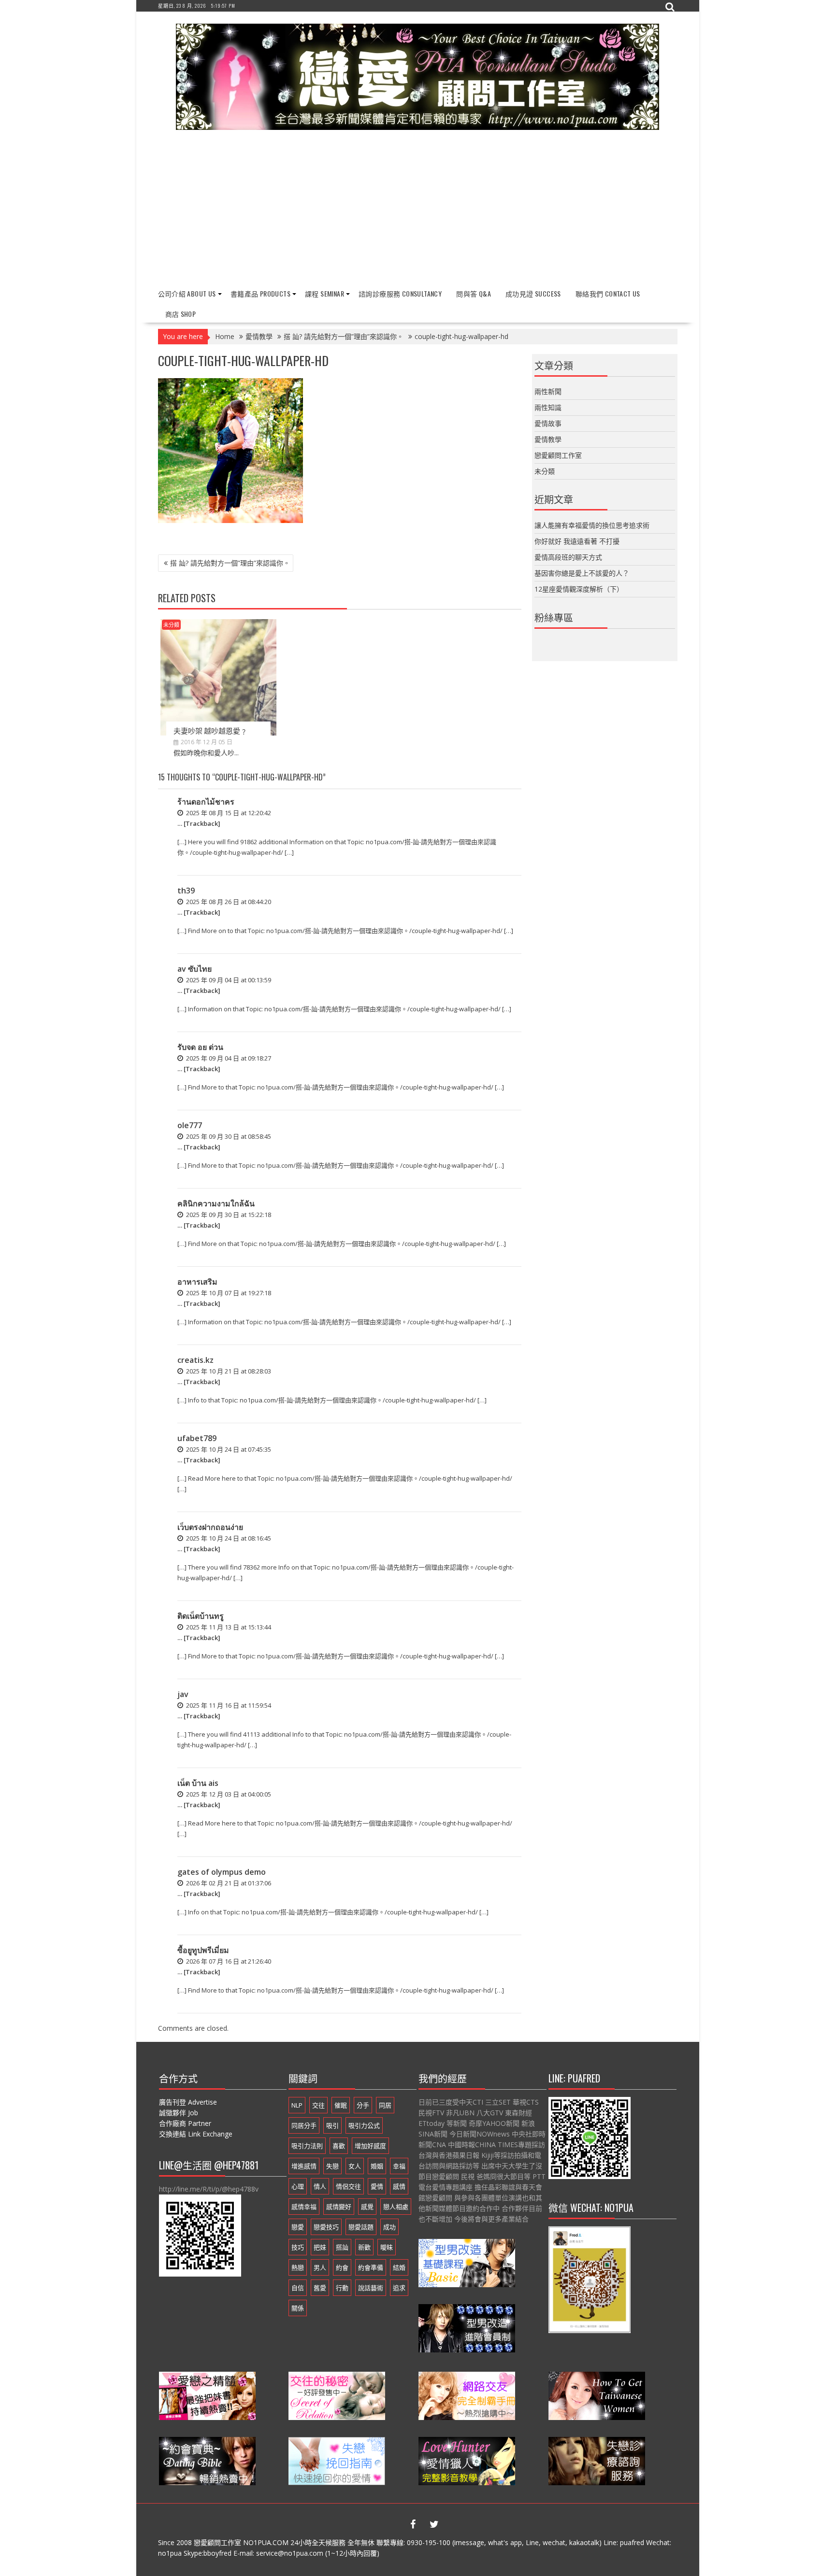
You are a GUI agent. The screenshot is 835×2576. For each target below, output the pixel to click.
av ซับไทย (194, 969)
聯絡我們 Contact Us (608, 293)
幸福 (399, 2166)
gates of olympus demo (222, 1872)
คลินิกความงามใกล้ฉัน (216, 1203)
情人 (320, 2186)
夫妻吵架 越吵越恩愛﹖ (210, 730)
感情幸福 (304, 2207)
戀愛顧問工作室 (558, 455)
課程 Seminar (324, 293)
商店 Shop (181, 314)
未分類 (171, 625)
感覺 (367, 2207)
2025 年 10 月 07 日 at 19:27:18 (228, 1293)
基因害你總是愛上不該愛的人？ (582, 573)
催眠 (341, 2105)
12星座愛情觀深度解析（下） (579, 589)
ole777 (190, 1125)
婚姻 (377, 2166)
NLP (297, 2105)
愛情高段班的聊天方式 (568, 557)
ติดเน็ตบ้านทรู (201, 1616)
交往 (318, 2105)
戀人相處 (396, 2207)
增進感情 (304, 2166)
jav (183, 1694)
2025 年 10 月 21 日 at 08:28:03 (228, 1371)
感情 (399, 2186)
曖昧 (387, 2247)
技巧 (298, 2247)
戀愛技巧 (326, 2227)
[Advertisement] (418, 210)
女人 (355, 2166)
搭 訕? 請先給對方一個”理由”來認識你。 (230, 563)
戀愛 (298, 2227)
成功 (389, 2227)
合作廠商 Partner (185, 2123)
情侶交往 (348, 2186)
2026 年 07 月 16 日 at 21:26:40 (228, 1961)
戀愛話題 (361, 2227)
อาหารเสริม (197, 1282)
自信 (298, 2288)
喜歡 (339, 2146)
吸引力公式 (364, 2125)
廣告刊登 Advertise (188, 2102)
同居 (385, 2105)
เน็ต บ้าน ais (198, 1783)
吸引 (332, 2125)
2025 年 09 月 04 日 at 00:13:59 (228, 980)
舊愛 (320, 2288)
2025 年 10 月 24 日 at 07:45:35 (228, 1449)
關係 (298, 2308)
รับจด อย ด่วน (200, 1047)
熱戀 (298, 2267)
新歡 (364, 2247)
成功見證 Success (533, 293)
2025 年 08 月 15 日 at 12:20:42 (228, 813)
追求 (399, 2288)
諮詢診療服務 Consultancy (400, 293)
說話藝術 (371, 2288)
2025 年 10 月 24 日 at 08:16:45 (228, 1538)
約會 (342, 2267)
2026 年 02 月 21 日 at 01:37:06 (228, 1883)
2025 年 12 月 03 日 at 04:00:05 (228, 1794)
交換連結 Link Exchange (196, 2134)
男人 (320, 2267)
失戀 (332, 2166)
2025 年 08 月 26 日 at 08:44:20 (228, 902)
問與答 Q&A (474, 293)
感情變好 (339, 2207)
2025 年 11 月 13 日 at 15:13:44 (228, 1627)
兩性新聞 (548, 391)
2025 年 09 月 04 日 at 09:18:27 (228, 1058)
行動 (342, 2288)
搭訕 (342, 2247)
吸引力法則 (307, 2146)
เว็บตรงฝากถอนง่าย (210, 1527)
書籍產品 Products (260, 293)
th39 (186, 891)
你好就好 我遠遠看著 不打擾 (577, 541)
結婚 (399, 2267)
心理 (298, 2186)
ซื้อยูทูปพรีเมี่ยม (203, 1950)
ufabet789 (197, 1438)
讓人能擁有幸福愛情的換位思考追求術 (592, 525)
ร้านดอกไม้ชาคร (206, 802)
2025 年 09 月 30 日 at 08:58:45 (228, 1136)
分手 (363, 2105)
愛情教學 (548, 439)
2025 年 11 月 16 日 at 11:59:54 (228, 1705)
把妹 (320, 2247)
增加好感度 (370, 2146)
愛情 (377, 2186)
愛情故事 (548, 423)
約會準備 (371, 2267)
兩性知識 (548, 407)
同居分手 (304, 2125)
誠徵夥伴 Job (179, 2113)
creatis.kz (195, 1360)
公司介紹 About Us (187, 293)
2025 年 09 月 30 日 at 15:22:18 (228, 1215)
